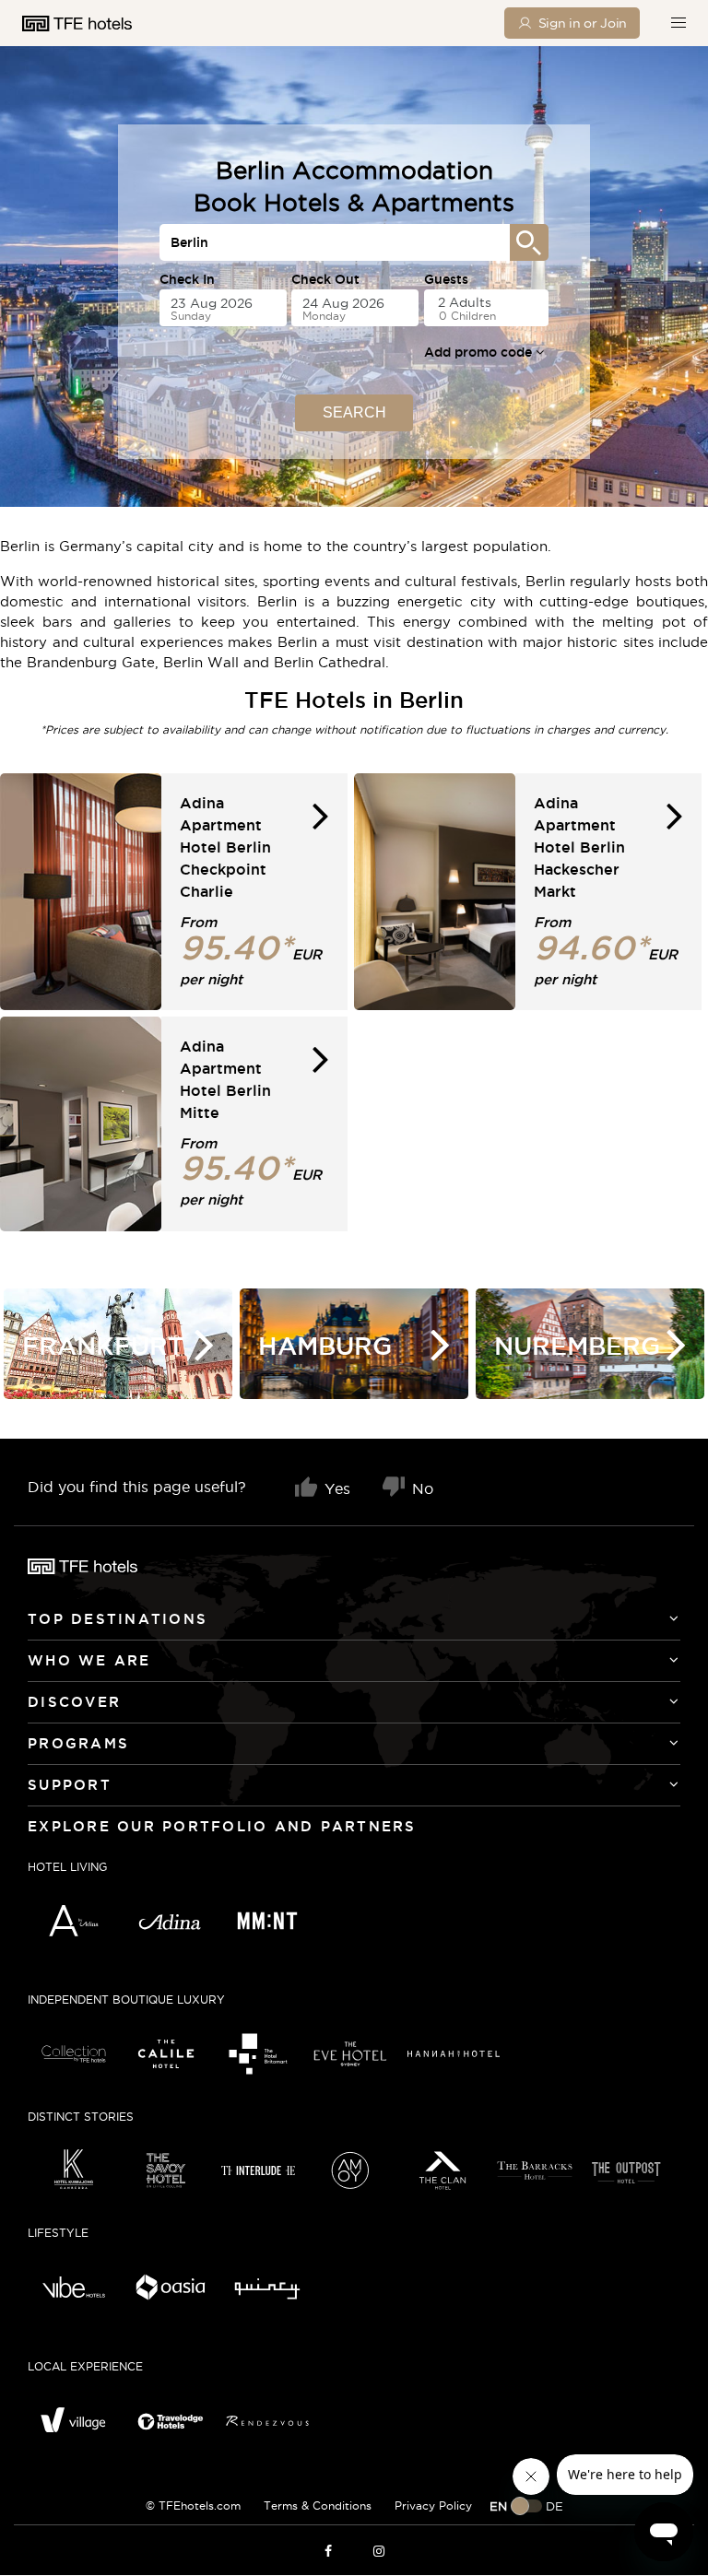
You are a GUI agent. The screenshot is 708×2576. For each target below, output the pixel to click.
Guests (446, 279)
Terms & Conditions (318, 2505)
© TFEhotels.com (193, 2505)
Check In (187, 279)
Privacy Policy (433, 2505)
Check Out (325, 279)
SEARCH (354, 412)
